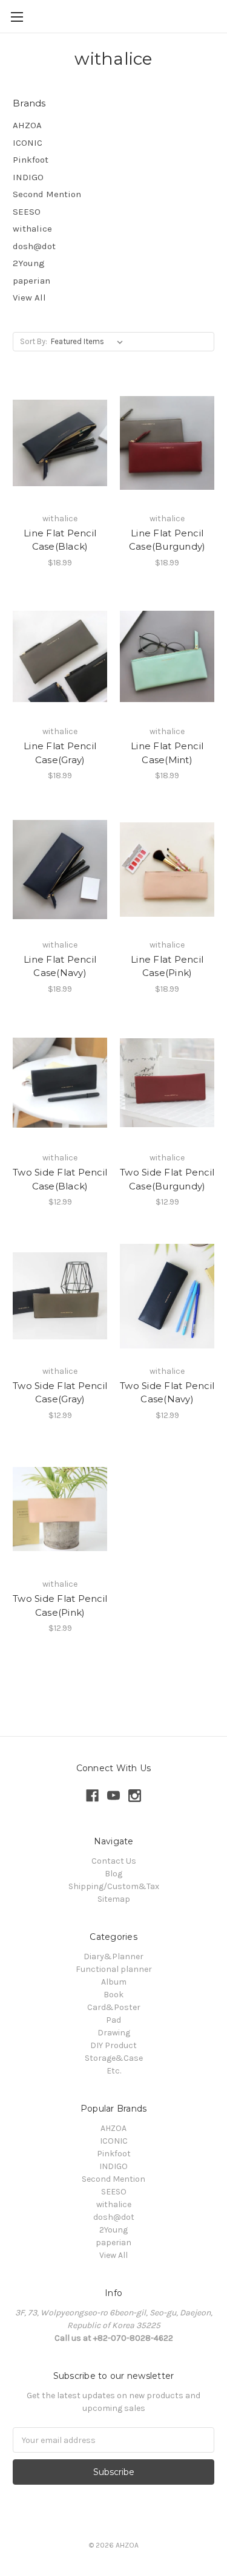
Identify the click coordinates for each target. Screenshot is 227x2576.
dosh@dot (34, 246)
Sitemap (114, 1899)
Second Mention (47, 194)
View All (29, 298)
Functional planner (114, 1969)
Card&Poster (114, 2007)
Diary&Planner (113, 1956)
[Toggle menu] (17, 17)
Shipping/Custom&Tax (114, 1886)
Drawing (114, 2033)
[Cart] (220, 16)
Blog (113, 1874)
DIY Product (113, 2045)
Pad (113, 2020)
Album (114, 1982)
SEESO (27, 212)
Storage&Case (114, 2058)
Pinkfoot (31, 160)
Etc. (114, 2071)
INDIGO (28, 177)
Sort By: (34, 341)
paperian (31, 281)
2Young (29, 263)
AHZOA (27, 125)
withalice (32, 229)
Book (113, 1995)
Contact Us (114, 1861)
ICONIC (28, 143)
